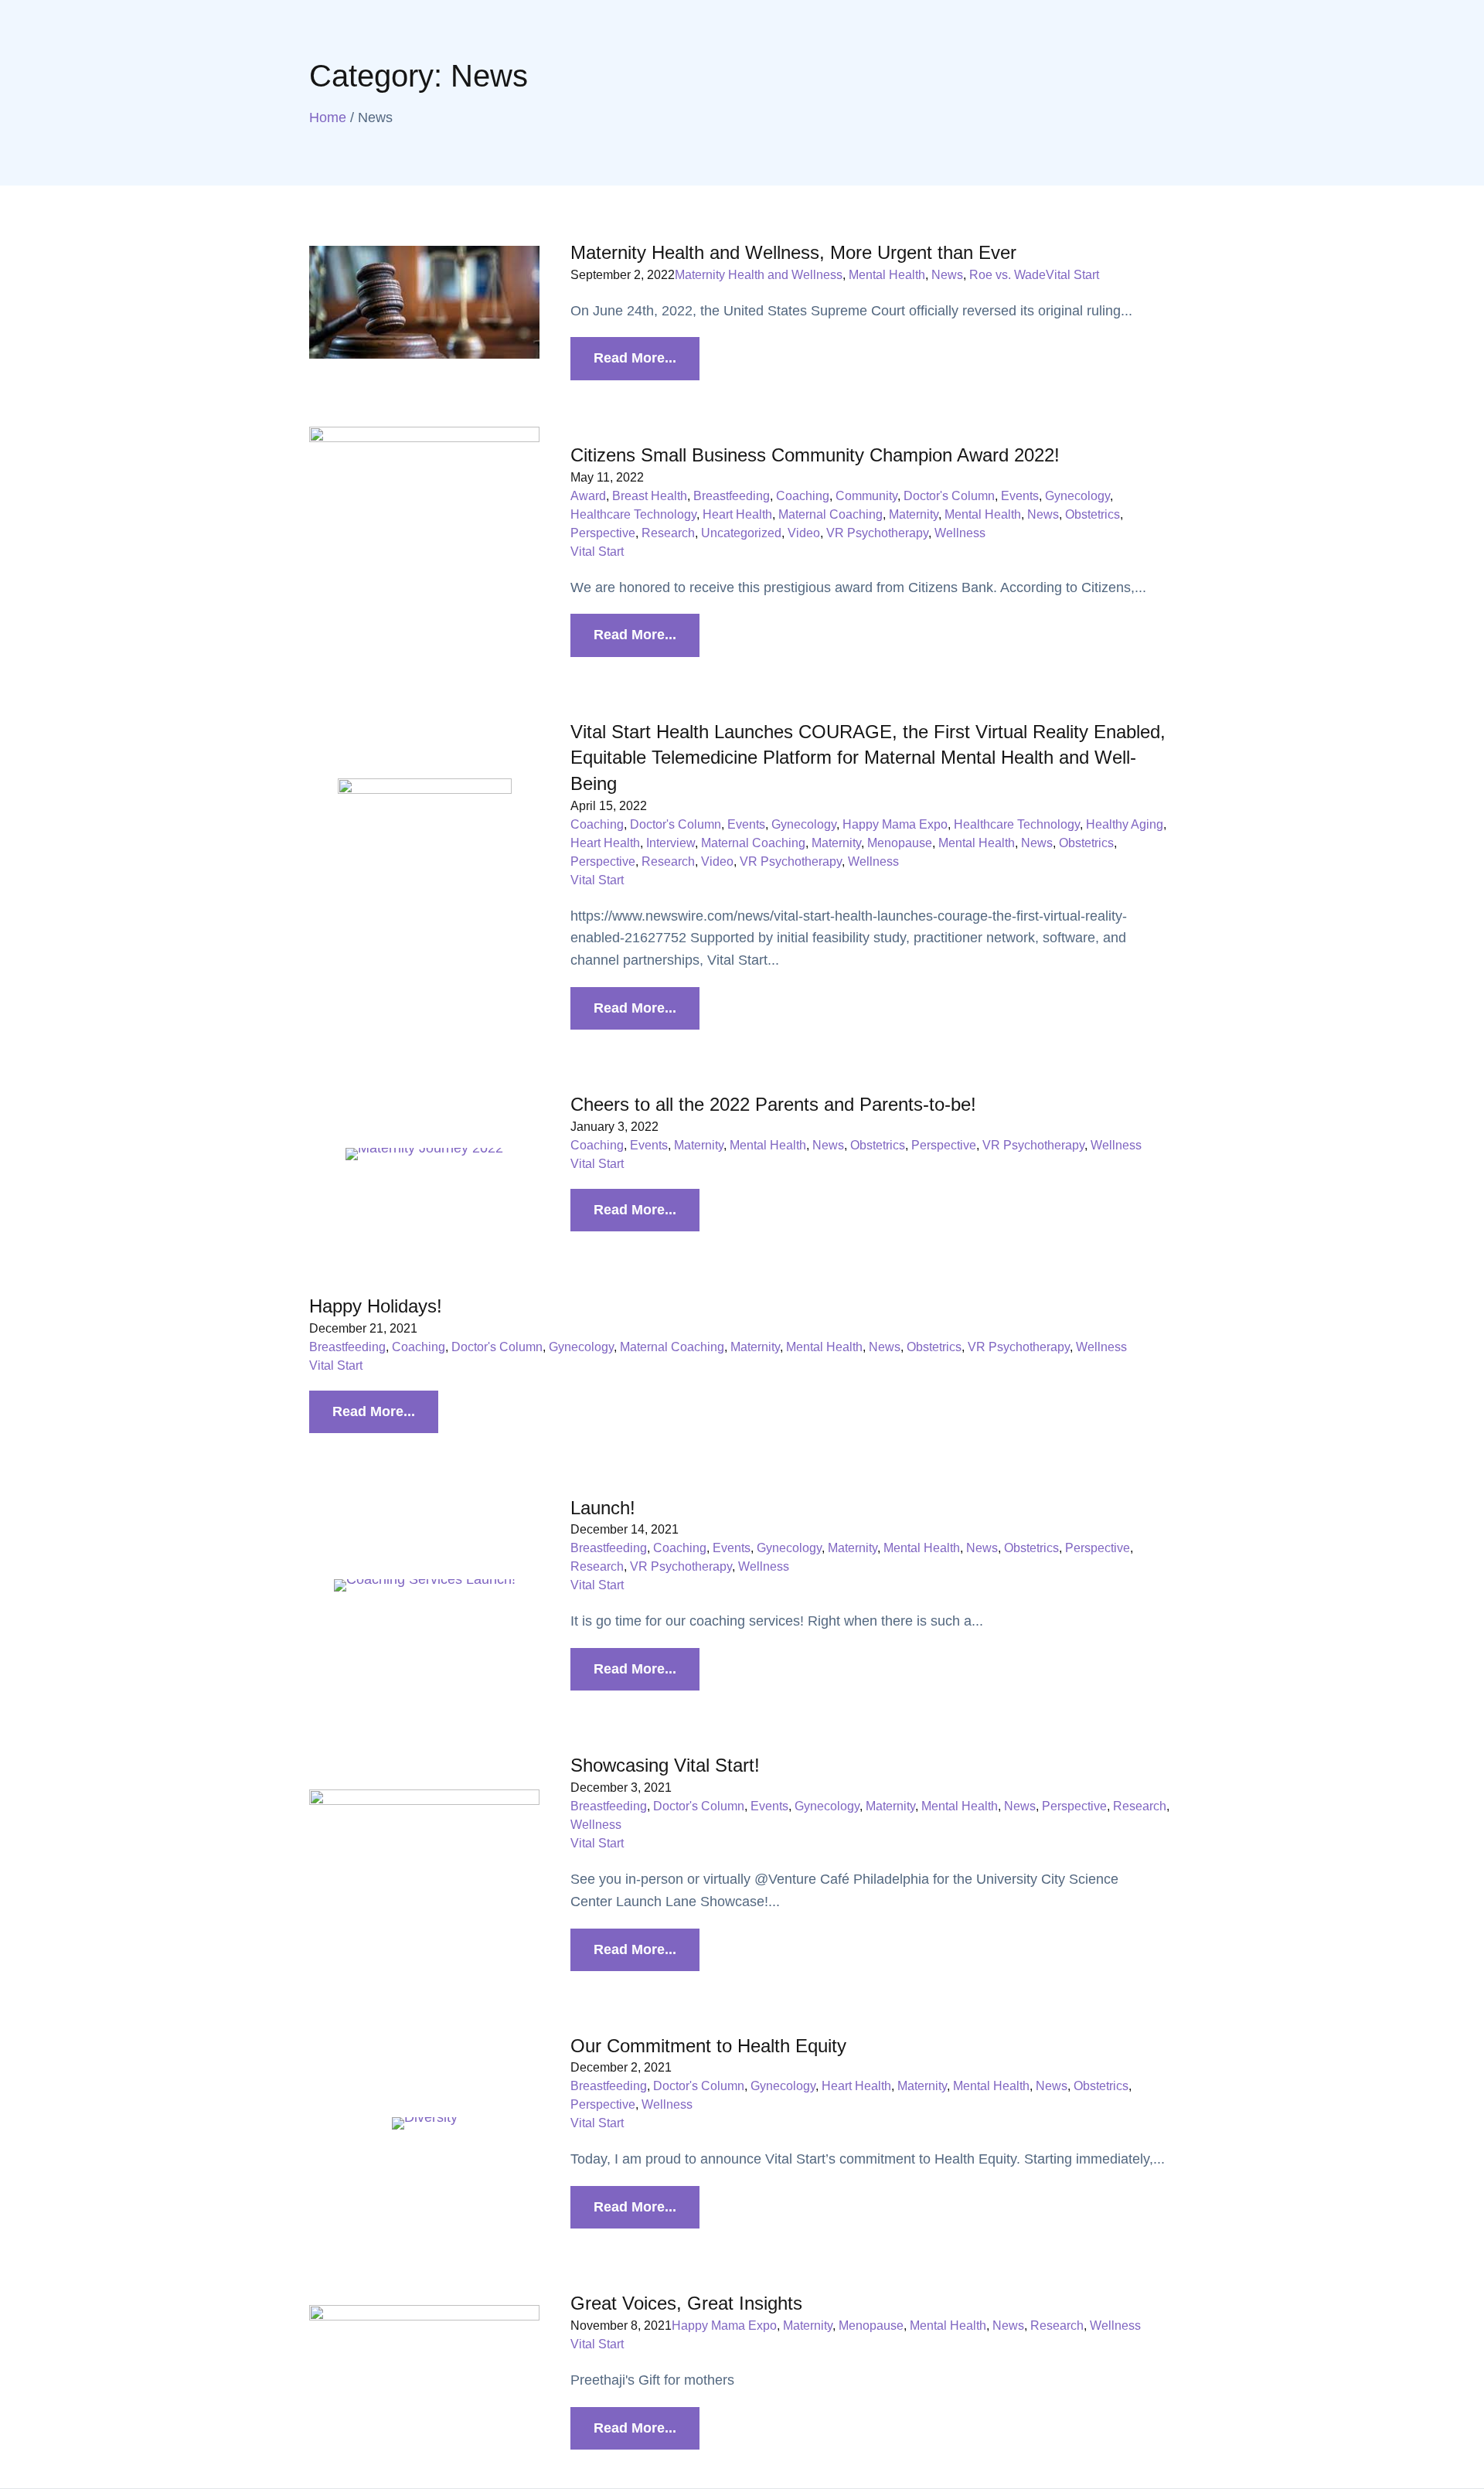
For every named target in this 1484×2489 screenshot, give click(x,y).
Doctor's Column (949, 496)
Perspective (603, 533)
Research (668, 533)
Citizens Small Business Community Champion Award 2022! (815, 455)
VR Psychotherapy (877, 533)
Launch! (603, 1508)
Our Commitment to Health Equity (708, 2046)
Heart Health (737, 514)
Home (328, 117)
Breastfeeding (732, 496)
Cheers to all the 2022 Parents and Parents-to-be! (773, 1104)
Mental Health (887, 275)
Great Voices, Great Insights (686, 2303)
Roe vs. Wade (1007, 275)
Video (804, 533)
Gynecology (1077, 496)
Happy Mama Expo (895, 824)
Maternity (914, 514)
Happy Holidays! (376, 1306)
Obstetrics (1093, 514)
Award (588, 496)
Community (866, 496)
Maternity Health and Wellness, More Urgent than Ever (793, 252)
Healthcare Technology (633, 514)
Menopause (900, 843)
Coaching (803, 496)
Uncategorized (741, 533)
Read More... (635, 358)
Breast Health (650, 496)
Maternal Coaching (830, 514)
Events (1020, 496)
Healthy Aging (1125, 824)
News (947, 275)
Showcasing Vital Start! (665, 1765)
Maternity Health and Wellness (759, 275)
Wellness (960, 533)
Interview (671, 843)
